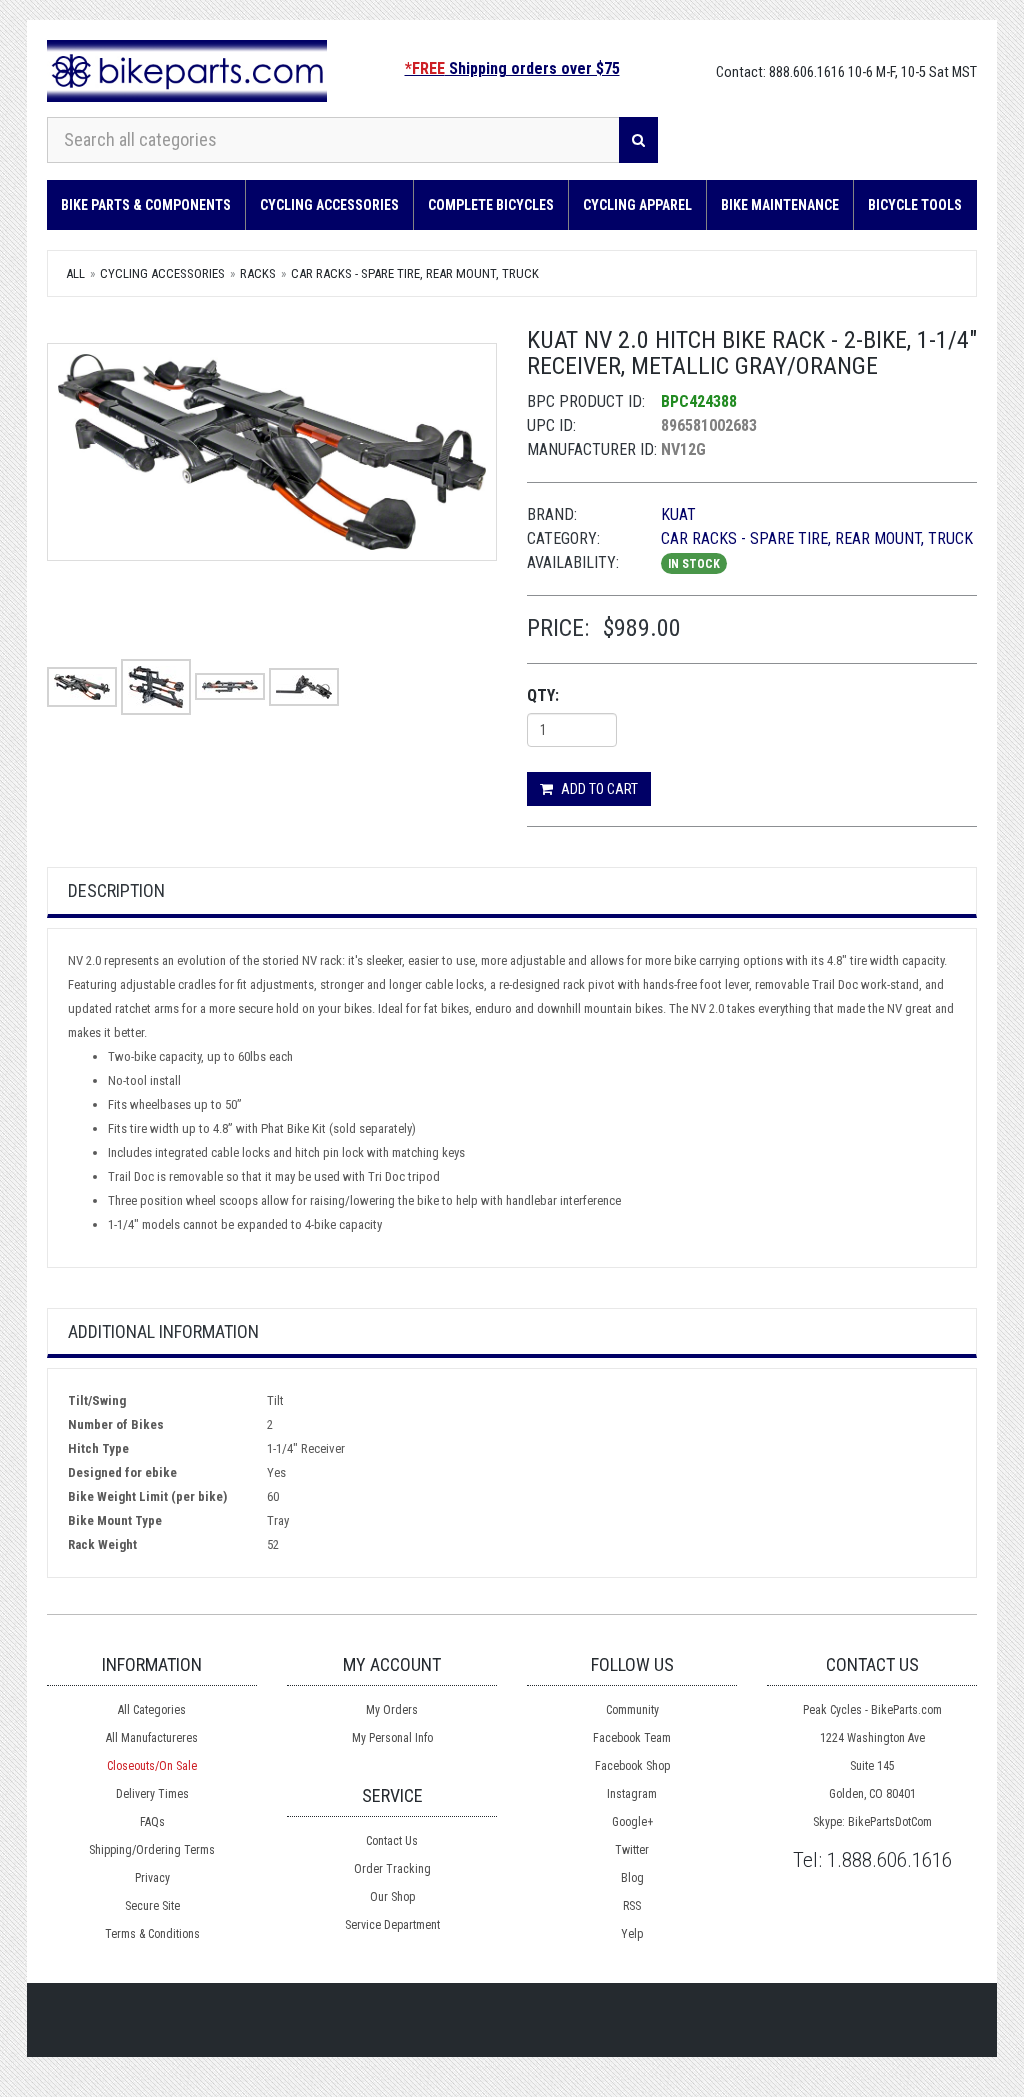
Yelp (632, 1934)
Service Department (392, 1925)
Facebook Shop (632, 1766)
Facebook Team (632, 1738)
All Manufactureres (152, 1738)
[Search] (638, 140)
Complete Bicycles (491, 205)
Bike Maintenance (780, 205)
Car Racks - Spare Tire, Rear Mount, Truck (415, 273)
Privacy (152, 1878)
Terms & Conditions (152, 1934)
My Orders (392, 1710)
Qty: (543, 695)
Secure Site (152, 1906)
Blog (632, 1878)
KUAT (678, 514)
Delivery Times (152, 1794)
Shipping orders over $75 (512, 68)
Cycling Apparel (637, 205)
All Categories (152, 1710)
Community (632, 1710)
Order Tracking (392, 1869)
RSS (632, 1906)
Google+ (632, 1822)
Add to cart (598, 789)
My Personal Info (392, 1738)
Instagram (632, 1794)
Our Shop (392, 1897)
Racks (258, 273)
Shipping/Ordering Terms (152, 1850)
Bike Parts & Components (146, 205)
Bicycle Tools (915, 205)
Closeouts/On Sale (152, 1766)
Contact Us (392, 1841)
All (75, 273)
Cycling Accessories (329, 205)
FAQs (152, 1822)
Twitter (632, 1850)
